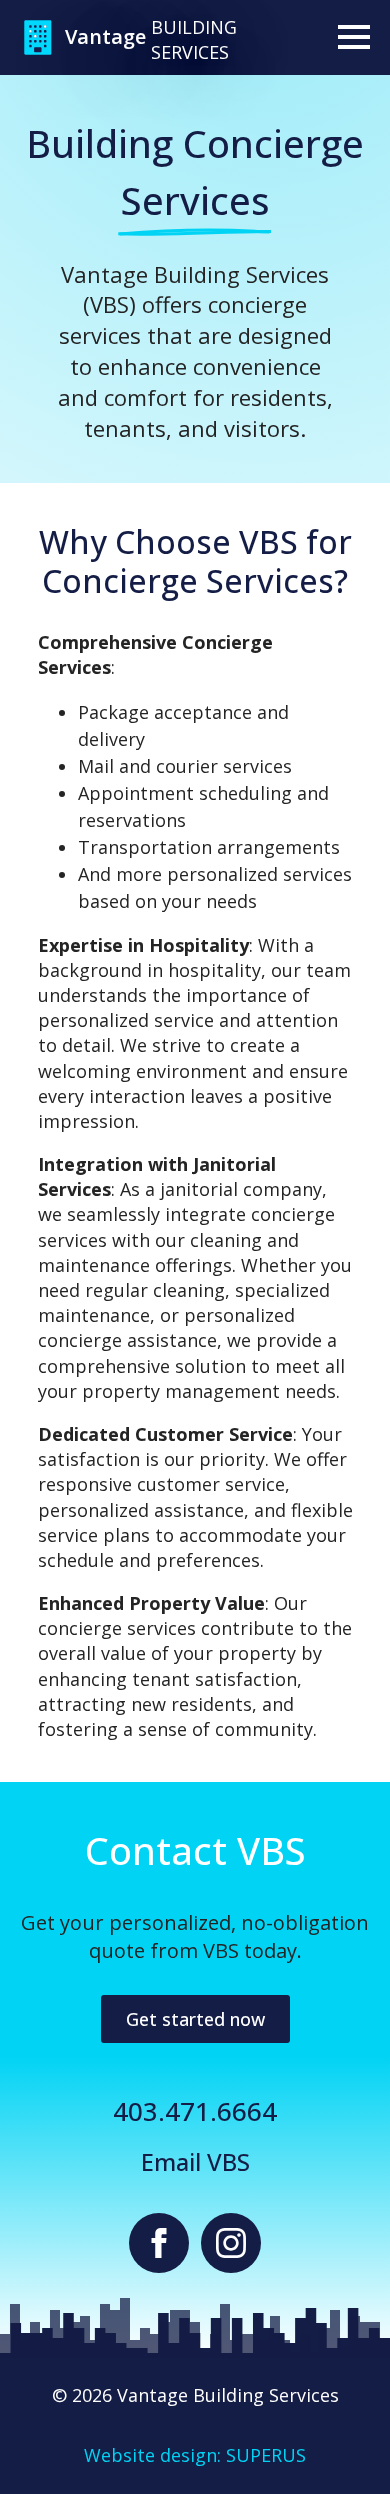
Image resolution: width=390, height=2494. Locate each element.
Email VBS (195, 2161)
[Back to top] (340, 2444)
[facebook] (159, 2243)
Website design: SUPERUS (195, 2455)
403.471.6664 (195, 2111)
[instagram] (231, 2243)
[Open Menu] (354, 37)
